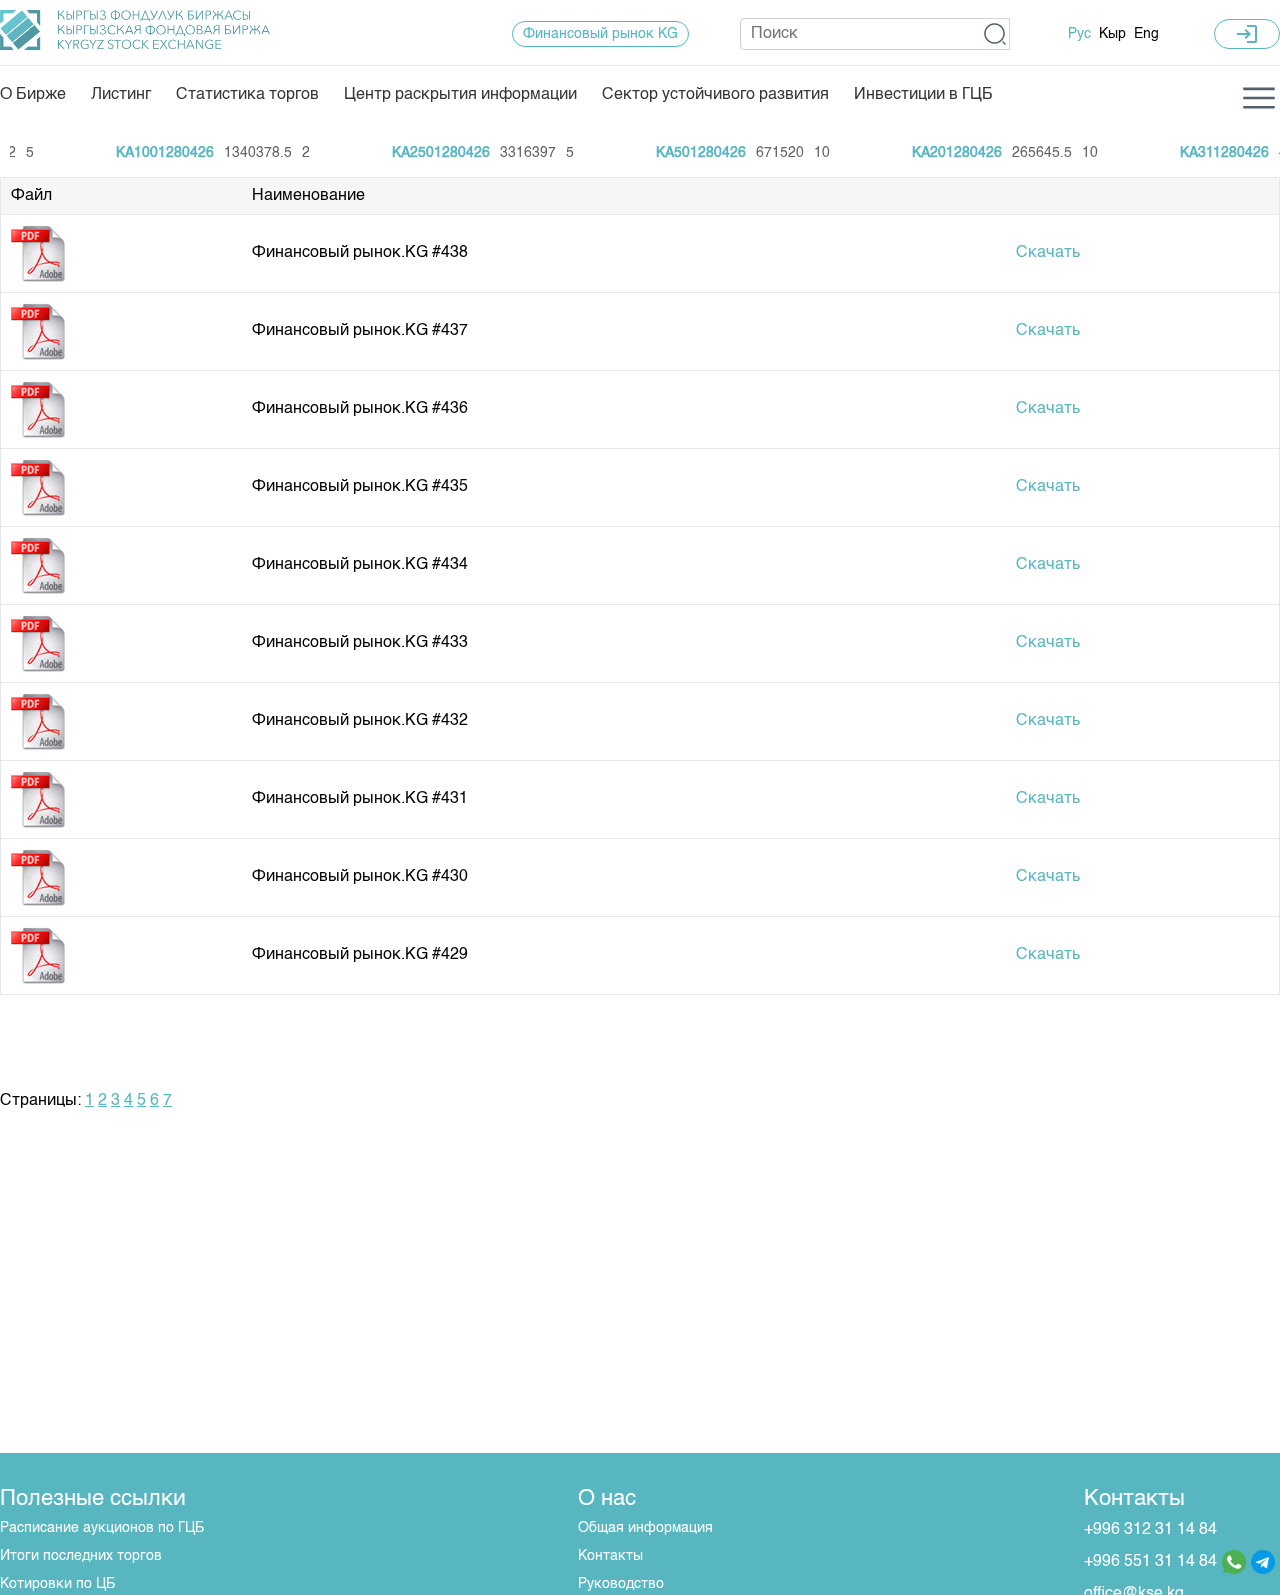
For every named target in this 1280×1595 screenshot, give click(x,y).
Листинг (121, 95)
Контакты (610, 1556)
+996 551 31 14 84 (1150, 1562)
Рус (1079, 34)
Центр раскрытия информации (460, 95)
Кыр (1112, 34)
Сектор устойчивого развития (715, 95)
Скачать (1048, 253)
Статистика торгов (247, 95)
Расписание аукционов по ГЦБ (102, 1528)
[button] (995, 34)
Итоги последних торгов (81, 1556)
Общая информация (645, 1528)
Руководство (621, 1584)
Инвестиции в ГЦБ (923, 95)
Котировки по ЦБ (57, 1584)
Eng (1146, 34)
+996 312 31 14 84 (1150, 1530)
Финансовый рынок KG (600, 34)
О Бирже (33, 95)
